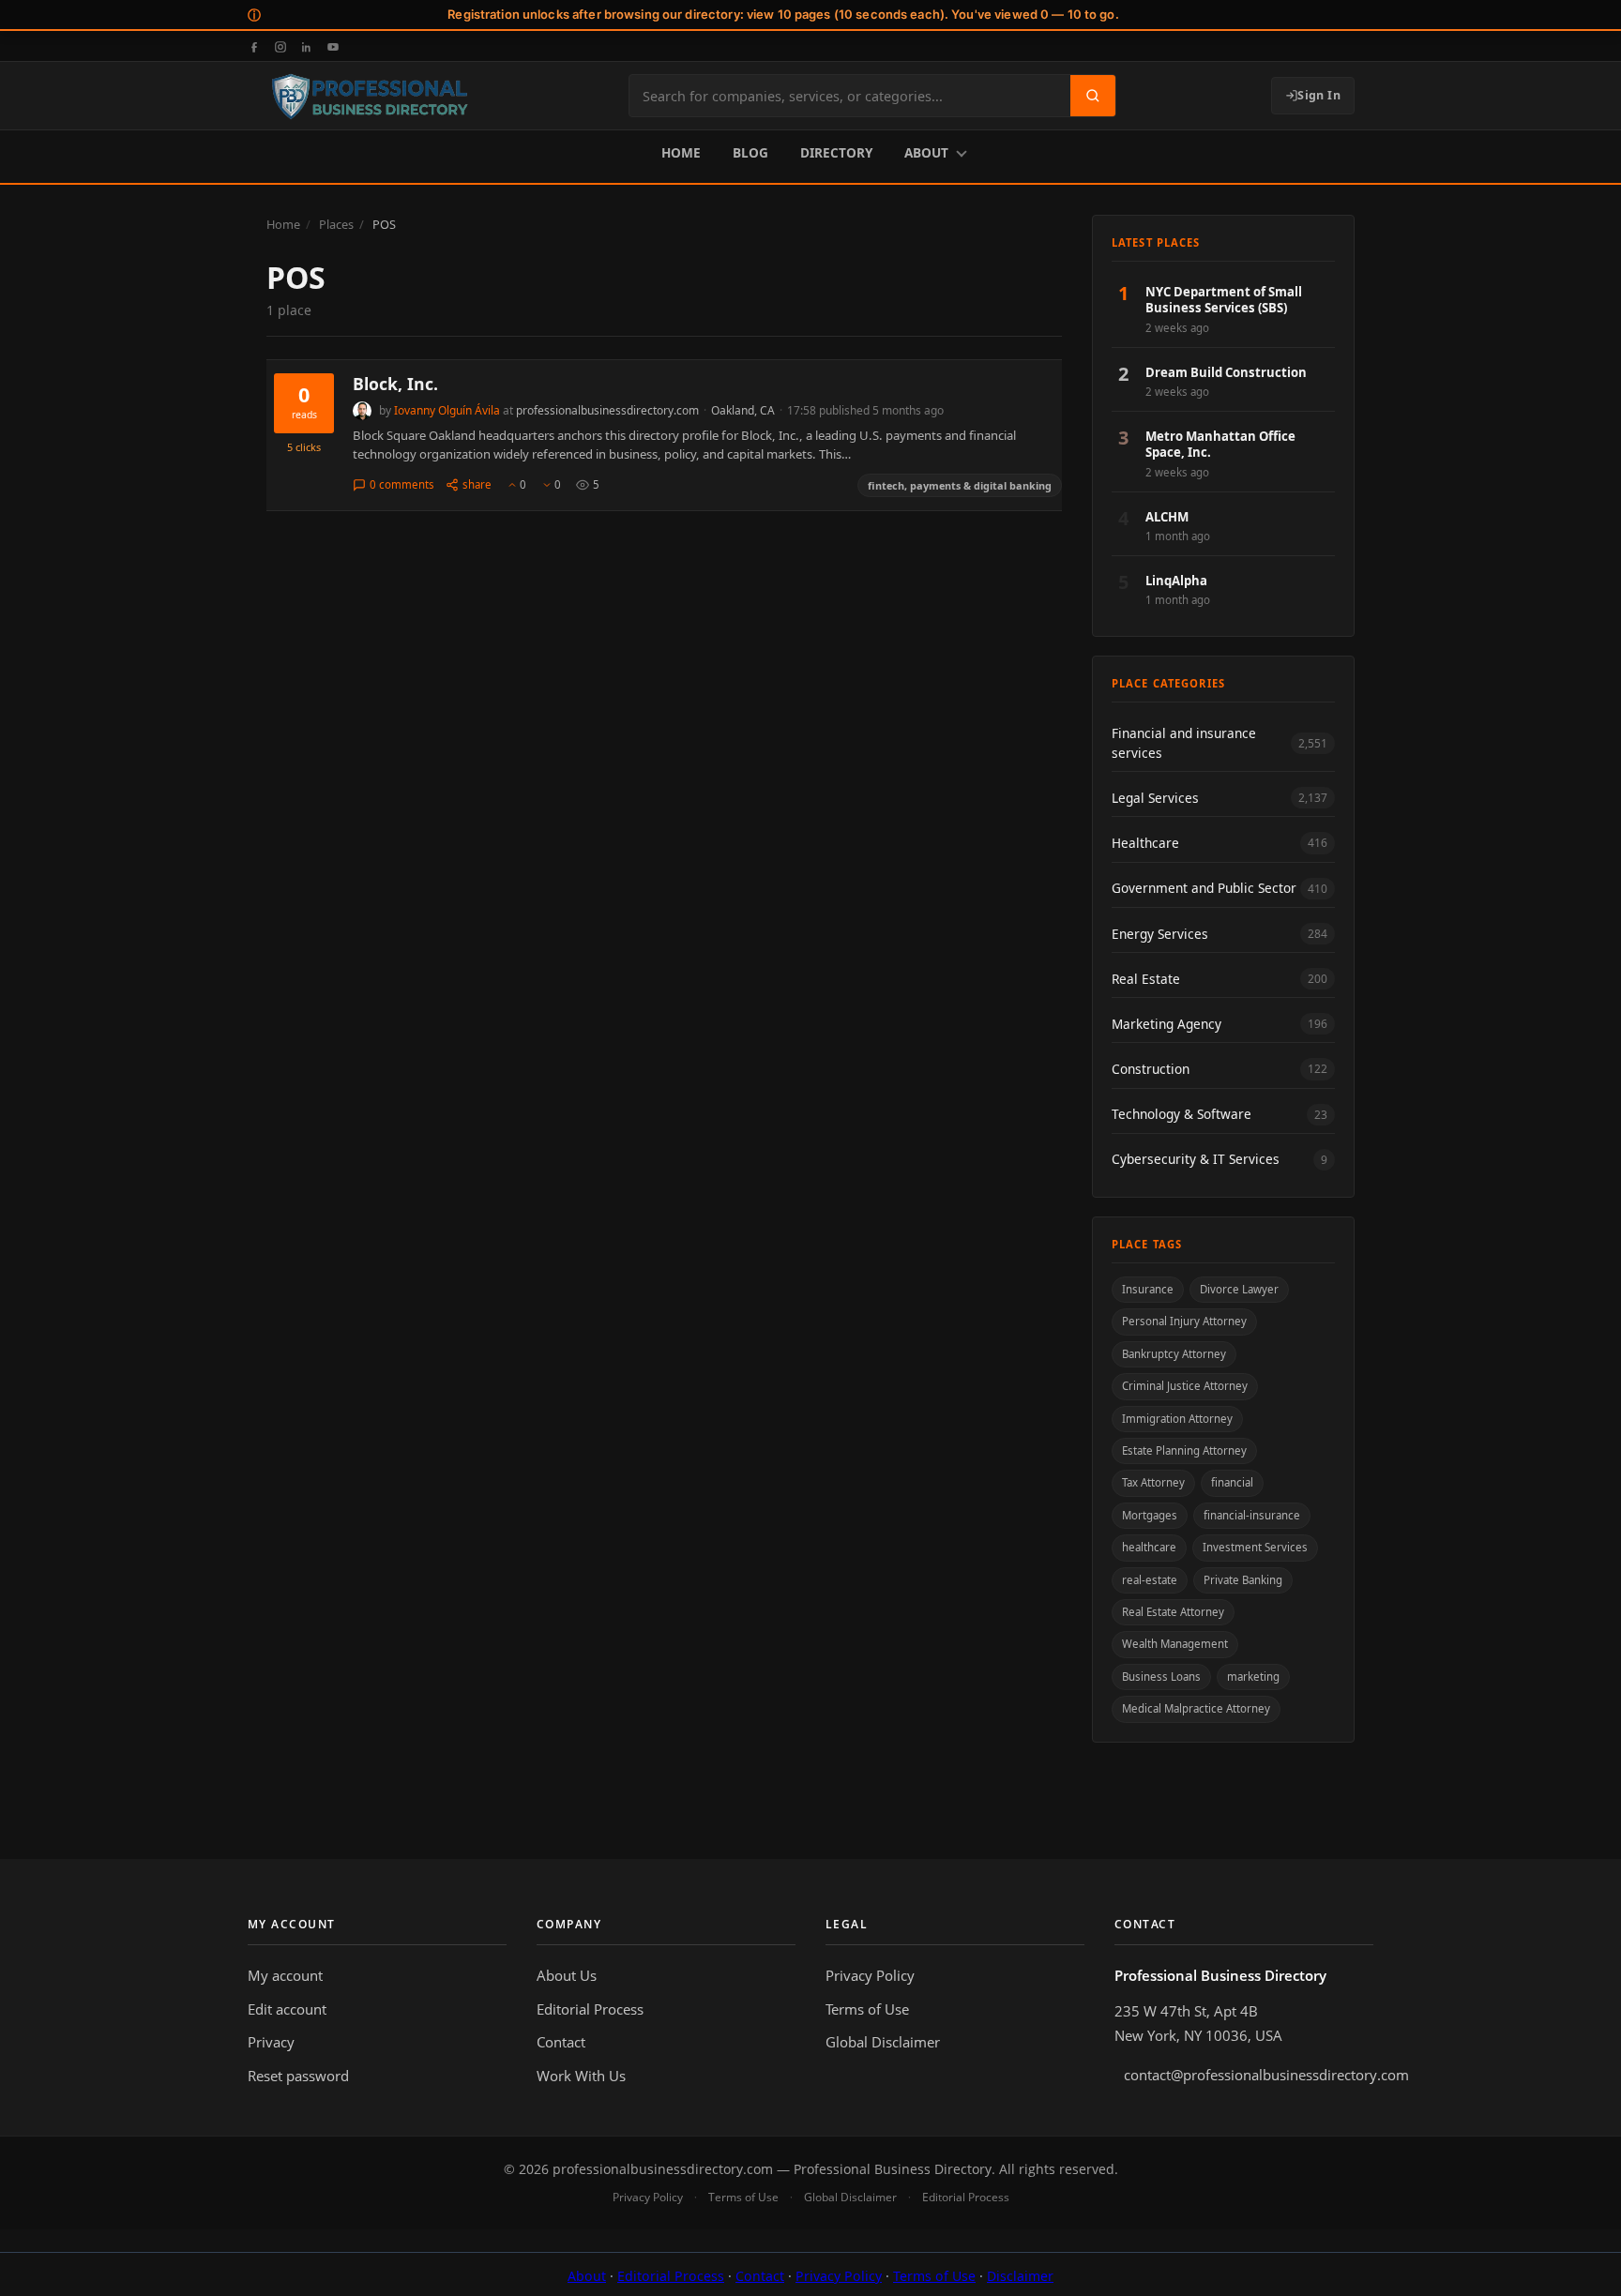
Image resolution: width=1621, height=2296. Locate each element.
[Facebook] (254, 46)
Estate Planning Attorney (1184, 1450)
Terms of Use (867, 2009)
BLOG (750, 152)
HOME (681, 152)
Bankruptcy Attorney (1174, 1354)
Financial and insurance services (1184, 743)
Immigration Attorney (1177, 1419)
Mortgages (1150, 1515)
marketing (1253, 1677)
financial (1232, 1483)
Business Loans (1161, 1677)
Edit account (287, 2009)
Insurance (1148, 1289)
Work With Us (581, 2076)
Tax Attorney (1153, 1483)
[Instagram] (280, 46)
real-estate (1150, 1580)
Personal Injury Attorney (1184, 1322)
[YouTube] (333, 46)
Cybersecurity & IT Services (1196, 1160)
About (587, 2276)
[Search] (1093, 96)
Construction (1151, 1069)
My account (285, 1975)
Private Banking (1243, 1580)
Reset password (298, 2076)
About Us (567, 1975)
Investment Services (1255, 1547)
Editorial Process (590, 2009)
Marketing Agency (1167, 1024)
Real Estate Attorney (1173, 1612)
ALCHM (1167, 517)
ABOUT (926, 152)
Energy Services (1160, 934)
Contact (561, 2042)
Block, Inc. (395, 384)
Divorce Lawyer (1239, 1289)
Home (283, 224)
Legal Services (1155, 798)
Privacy (271, 2042)
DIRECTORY (836, 152)
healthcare (1149, 1547)
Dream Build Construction (1226, 373)
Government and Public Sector (1204, 889)
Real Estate (1146, 979)
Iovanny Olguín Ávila (447, 410)
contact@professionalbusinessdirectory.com (1249, 2075)
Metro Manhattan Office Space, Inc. (1220, 445)
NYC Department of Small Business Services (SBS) (1224, 301)
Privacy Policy (870, 1975)
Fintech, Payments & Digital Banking (960, 485)
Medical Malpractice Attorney (1196, 1709)
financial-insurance (1252, 1515)
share (477, 484)
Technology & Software (1182, 1115)
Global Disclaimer (883, 2042)
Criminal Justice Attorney (1185, 1386)
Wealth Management (1175, 1645)
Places (336, 224)
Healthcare (1145, 843)
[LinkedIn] (307, 46)
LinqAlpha (1176, 581)
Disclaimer (1020, 2276)
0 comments (402, 484)
